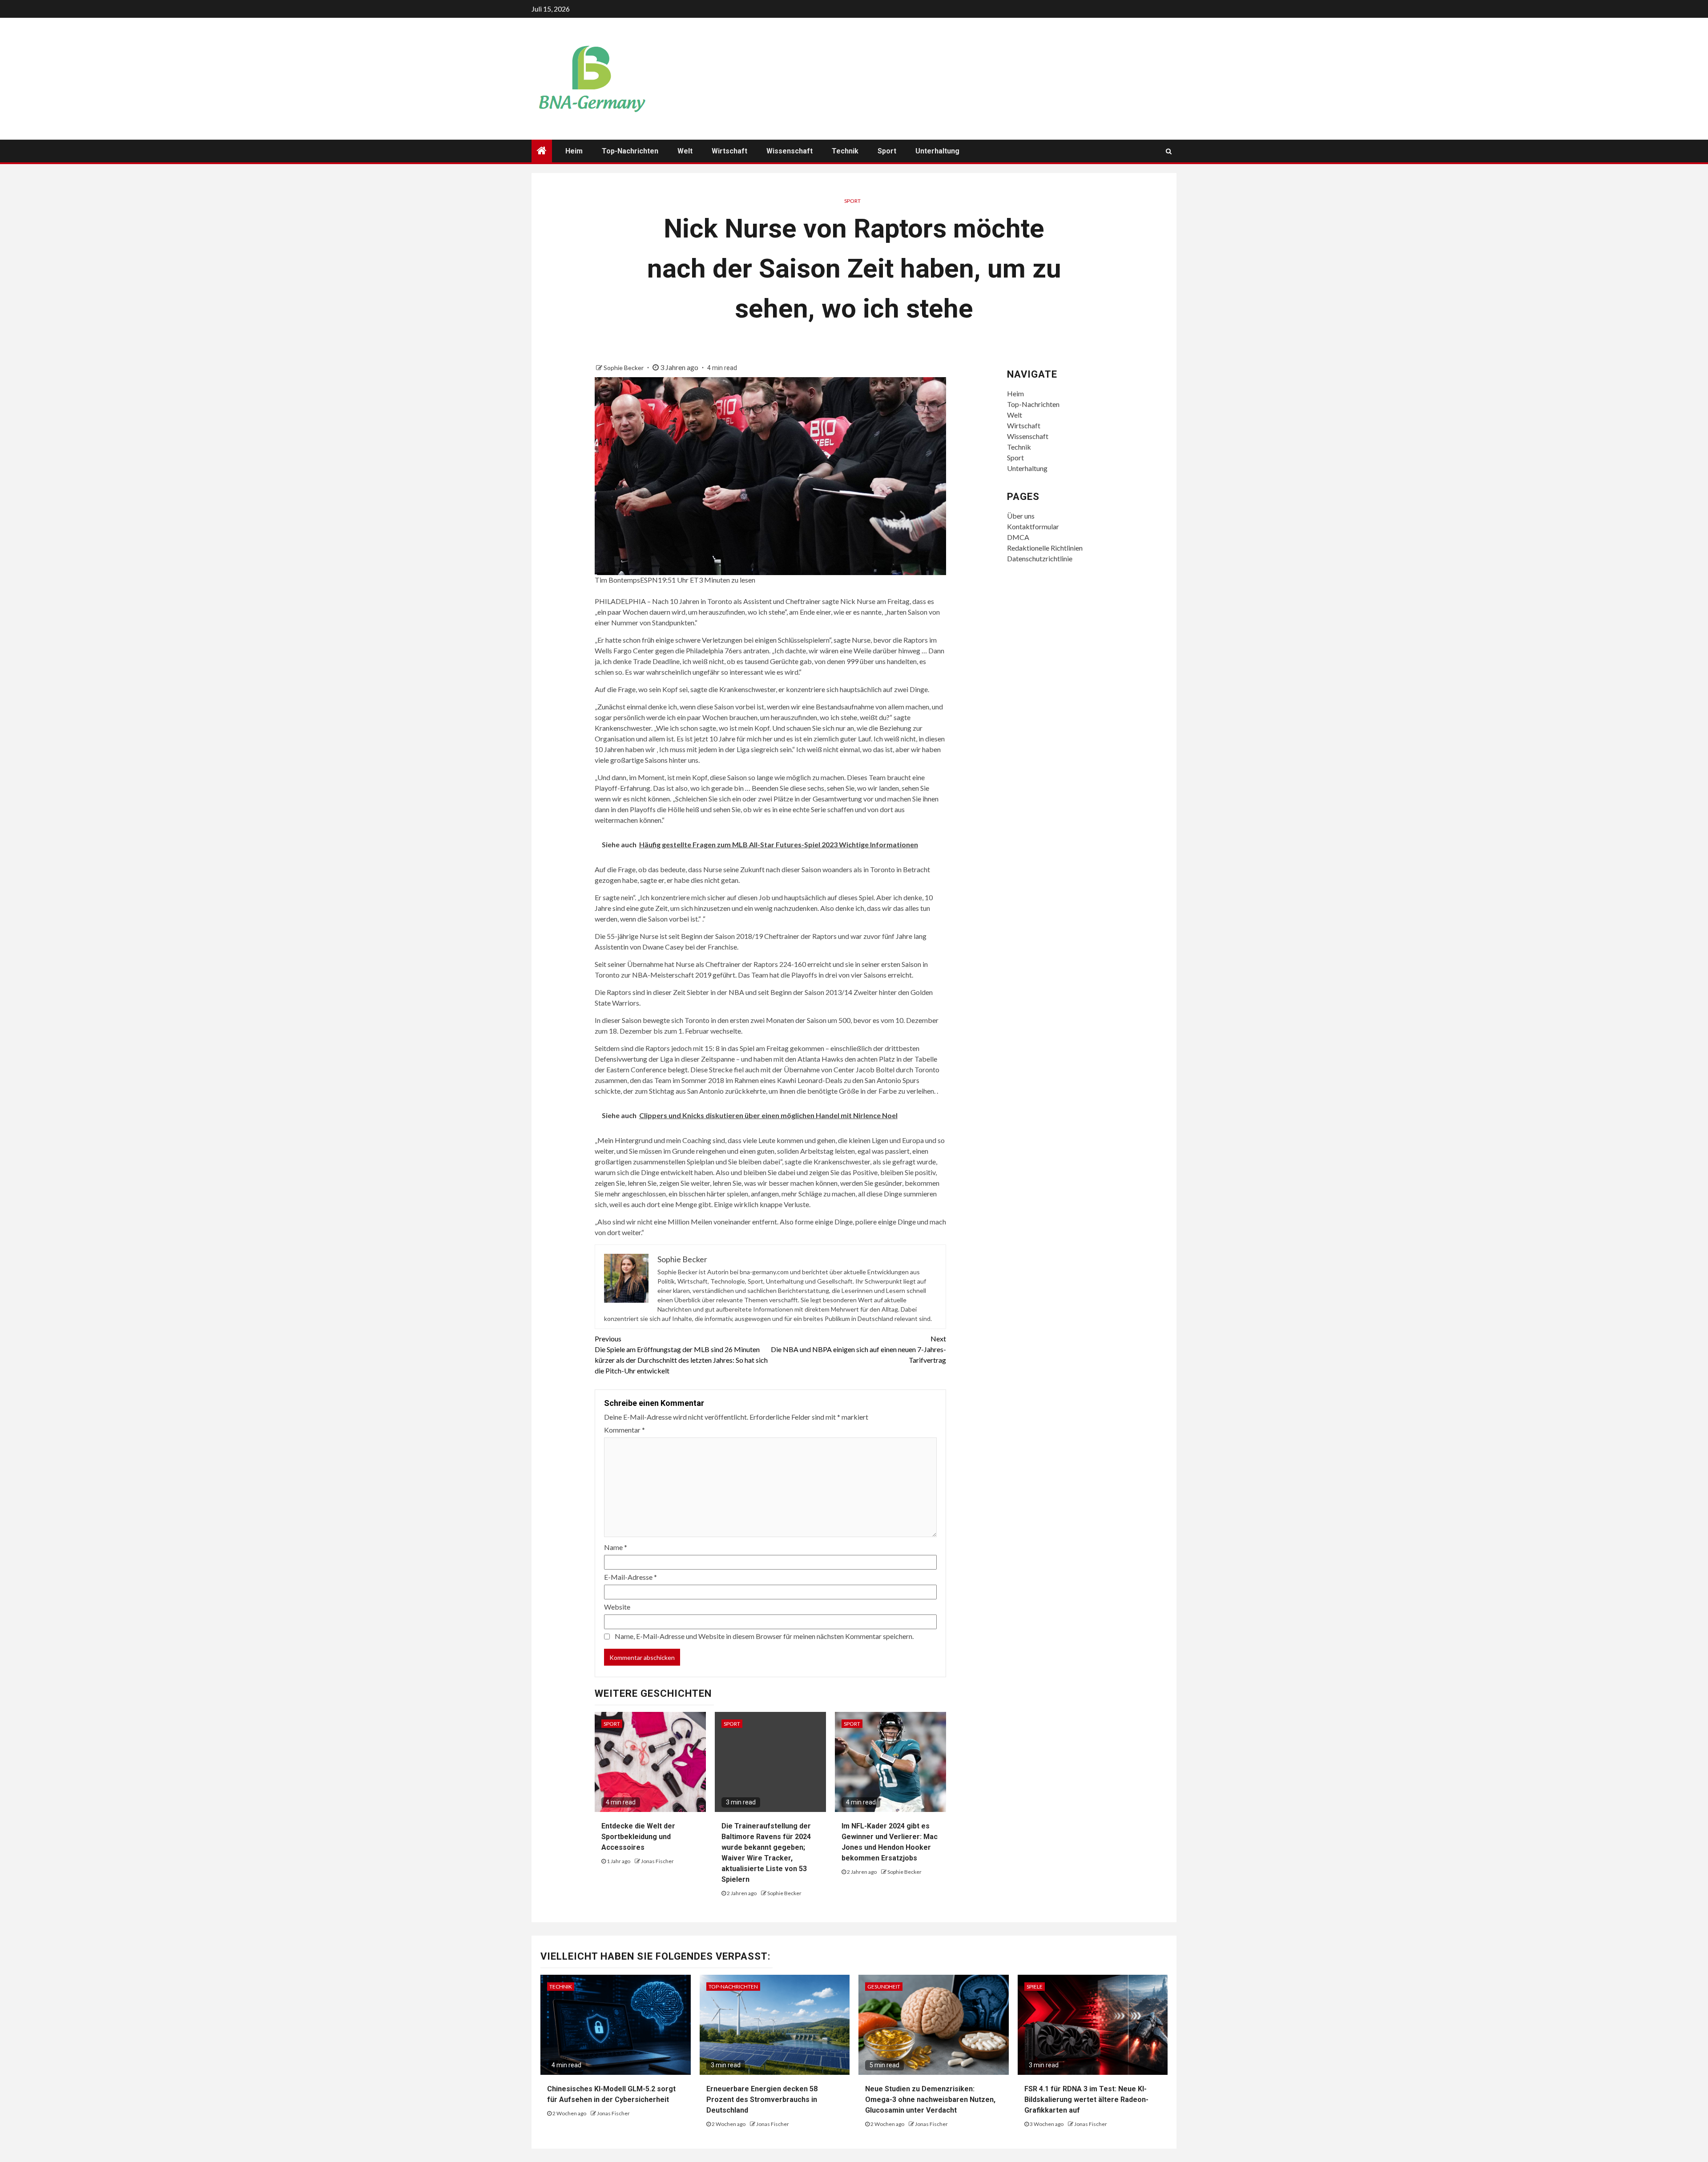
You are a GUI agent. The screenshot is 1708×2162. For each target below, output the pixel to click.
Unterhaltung (937, 151)
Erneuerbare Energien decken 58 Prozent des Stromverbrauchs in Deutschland (762, 2100)
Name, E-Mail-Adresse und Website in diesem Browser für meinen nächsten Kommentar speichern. (764, 1636)
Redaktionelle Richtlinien (1045, 548)
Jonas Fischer (657, 1861)
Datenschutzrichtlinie (1040, 558)
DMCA (1018, 537)
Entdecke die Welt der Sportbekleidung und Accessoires (638, 1837)
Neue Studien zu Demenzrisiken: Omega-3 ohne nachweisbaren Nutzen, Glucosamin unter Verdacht (930, 2100)
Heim (574, 151)
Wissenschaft (790, 151)
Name (616, 1547)
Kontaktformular (1033, 526)
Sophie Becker (624, 368)
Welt (685, 151)
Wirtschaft (729, 151)
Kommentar (624, 1430)
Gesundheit (884, 1987)
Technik (845, 151)
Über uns (1021, 516)
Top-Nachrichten (630, 151)
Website (617, 1607)
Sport (887, 151)
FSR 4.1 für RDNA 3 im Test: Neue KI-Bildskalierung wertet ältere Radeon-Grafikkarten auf (1086, 2100)
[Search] (1169, 151)
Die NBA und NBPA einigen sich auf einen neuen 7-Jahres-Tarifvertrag (858, 1349)
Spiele (1035, 1987)
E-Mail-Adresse (630, 1577)
